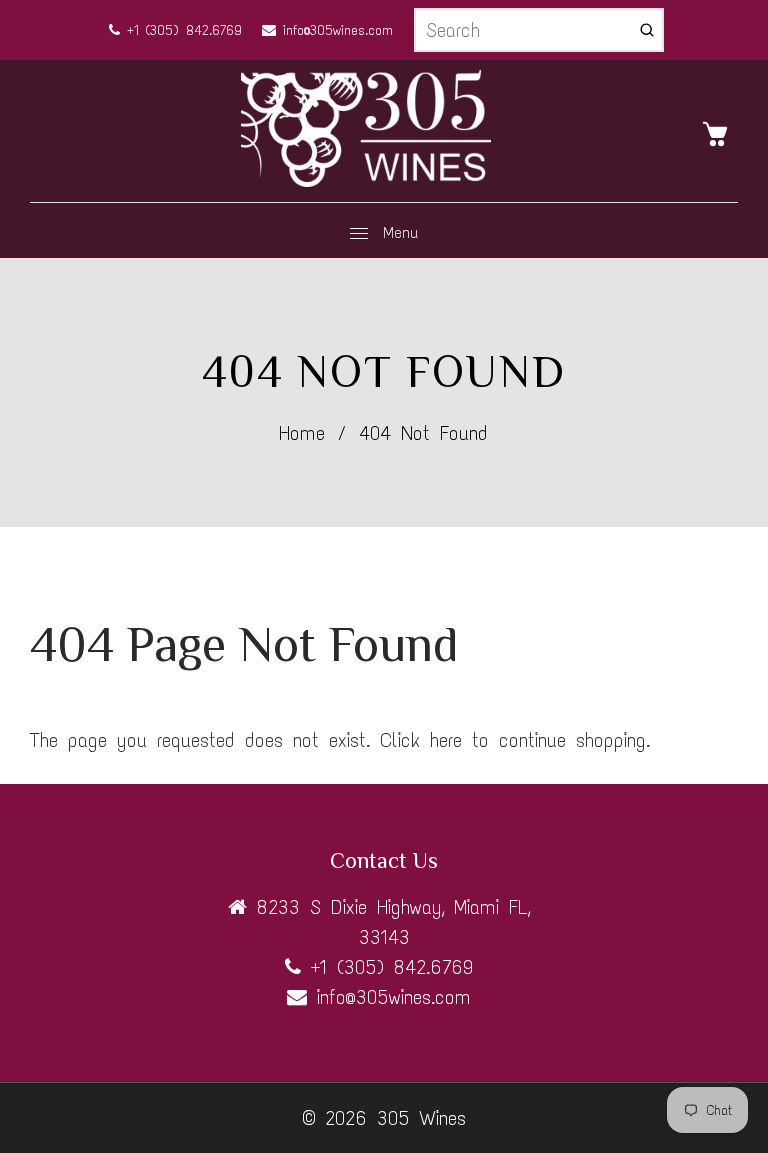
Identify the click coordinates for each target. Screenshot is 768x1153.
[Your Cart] (720, 132)
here (446, 740)
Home (302, 433)
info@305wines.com (334, 30)
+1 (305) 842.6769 (181, 30)
